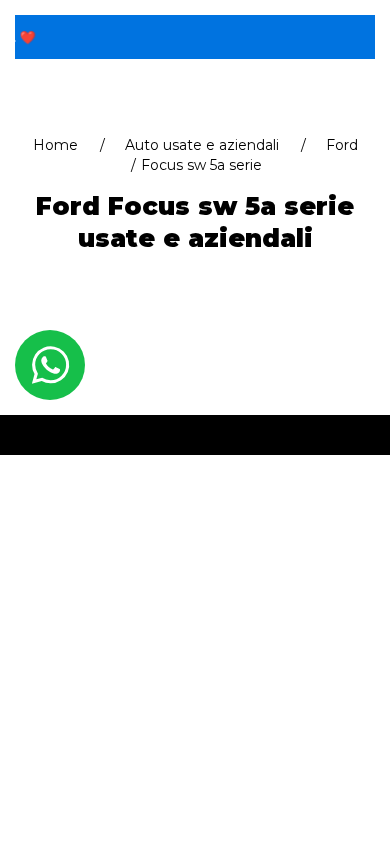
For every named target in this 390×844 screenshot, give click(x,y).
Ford (342, 145)
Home (55, 145)
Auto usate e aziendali (202, 145)
